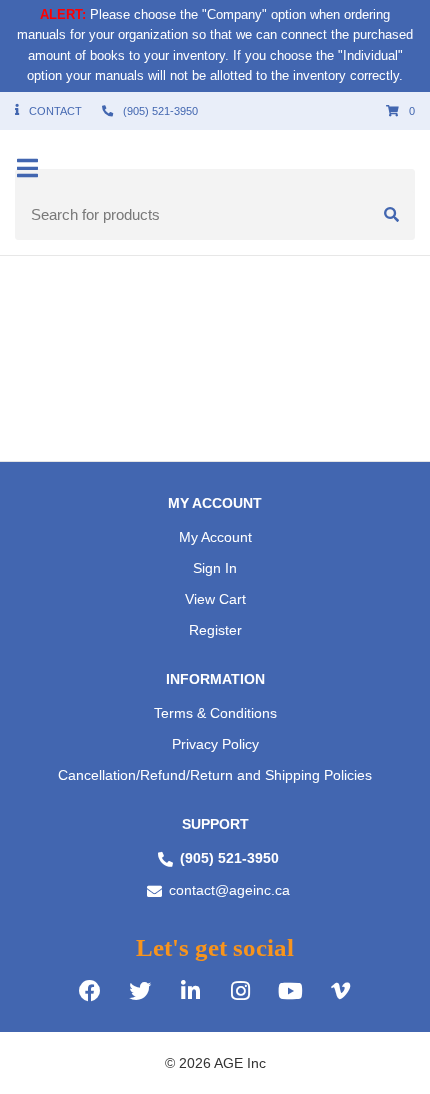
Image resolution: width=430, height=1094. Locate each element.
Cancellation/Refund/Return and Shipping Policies (215, 775)
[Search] (391, 215)
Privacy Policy (215, 744)
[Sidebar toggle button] (27, 169)
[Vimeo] (340, 989)
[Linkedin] (190, 989)
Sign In (215, 568)
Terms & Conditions (215, 713)
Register (215, 630)
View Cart (215, 599)
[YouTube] (290, 989)
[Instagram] (240, 989)
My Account (215, 537)
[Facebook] (90, 989)
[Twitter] (140, 989)
